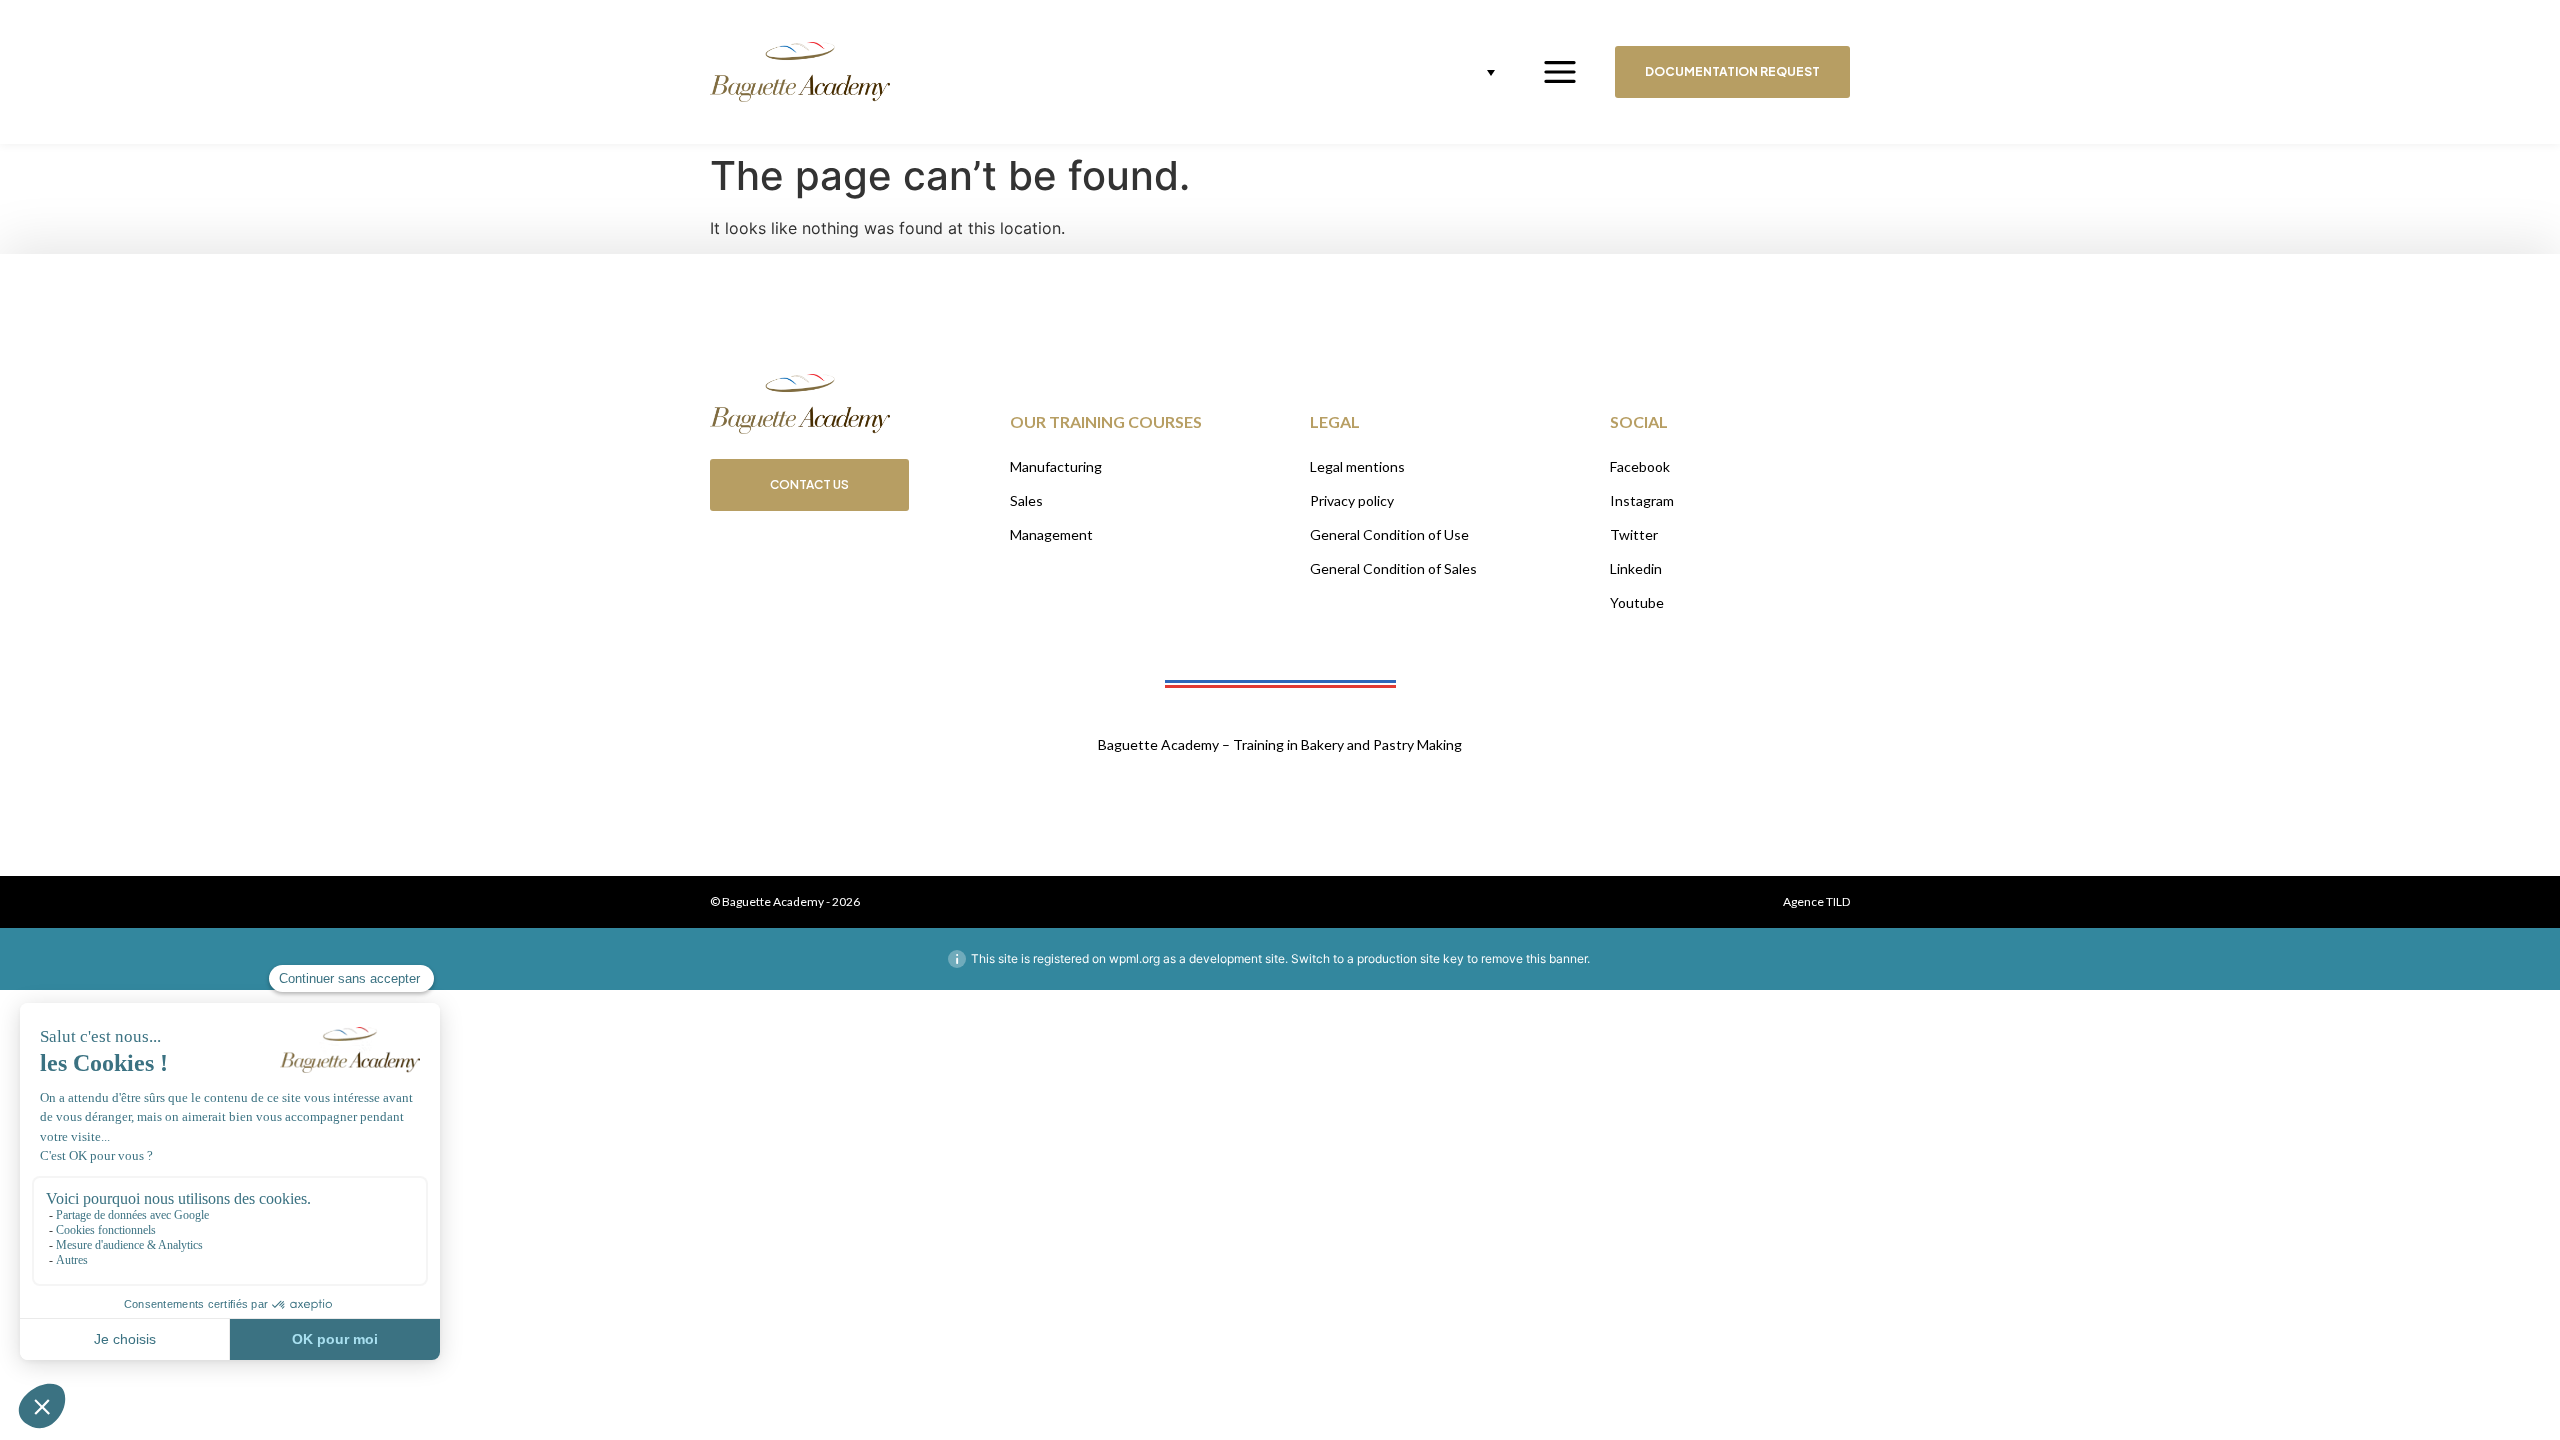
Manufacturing (1056, 466)
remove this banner (1534, 958)
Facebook (1640, 466)
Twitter (1634, 534)
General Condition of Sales (1393, 568)
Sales (1026, 500)
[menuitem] (1475, 72)
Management (1051, 534)
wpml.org (1134, 958)
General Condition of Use (1389, 534)
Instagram (1642, 500)
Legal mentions (1357, 466)
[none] (1475, 72)
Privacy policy (1352, 500)
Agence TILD (1816, 901)
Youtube (1637, 602)
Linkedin (1636, 568)
